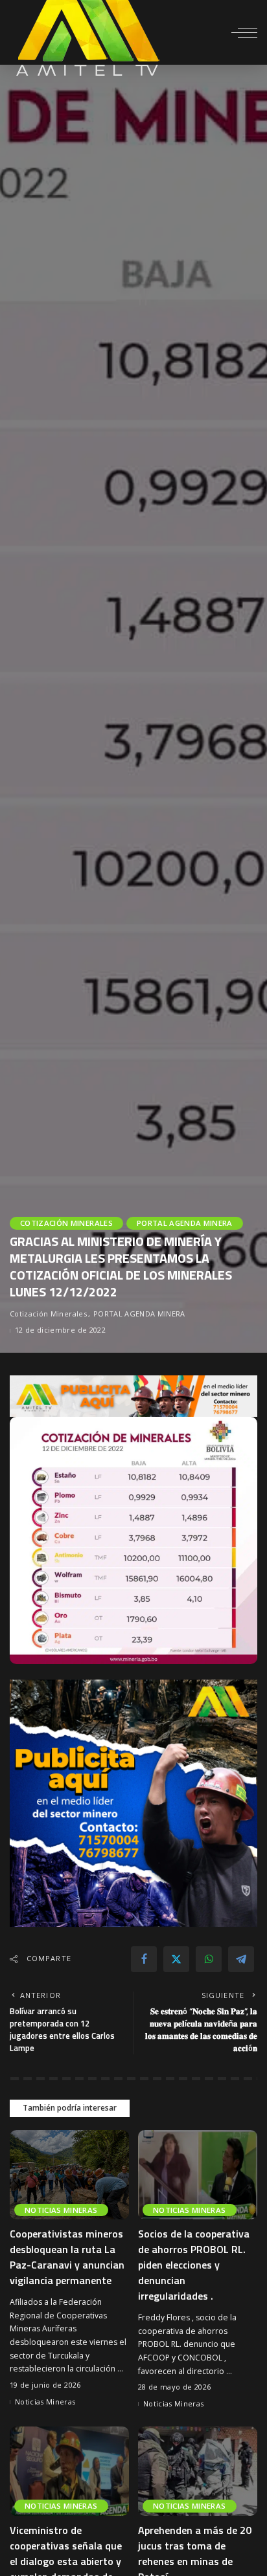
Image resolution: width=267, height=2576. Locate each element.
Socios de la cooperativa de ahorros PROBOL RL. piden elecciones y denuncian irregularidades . (194, 2265)
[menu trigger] (244, 32)
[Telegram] (241, 1959)
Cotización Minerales (66, 1223)
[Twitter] (176, 1959)
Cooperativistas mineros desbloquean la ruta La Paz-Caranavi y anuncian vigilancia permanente (67, 2257)
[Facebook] (144, 1959)
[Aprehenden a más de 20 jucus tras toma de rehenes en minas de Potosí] (198, 2471)
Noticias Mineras (61, 2210)
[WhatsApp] (209, 1959)
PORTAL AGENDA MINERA (185, 1223)
